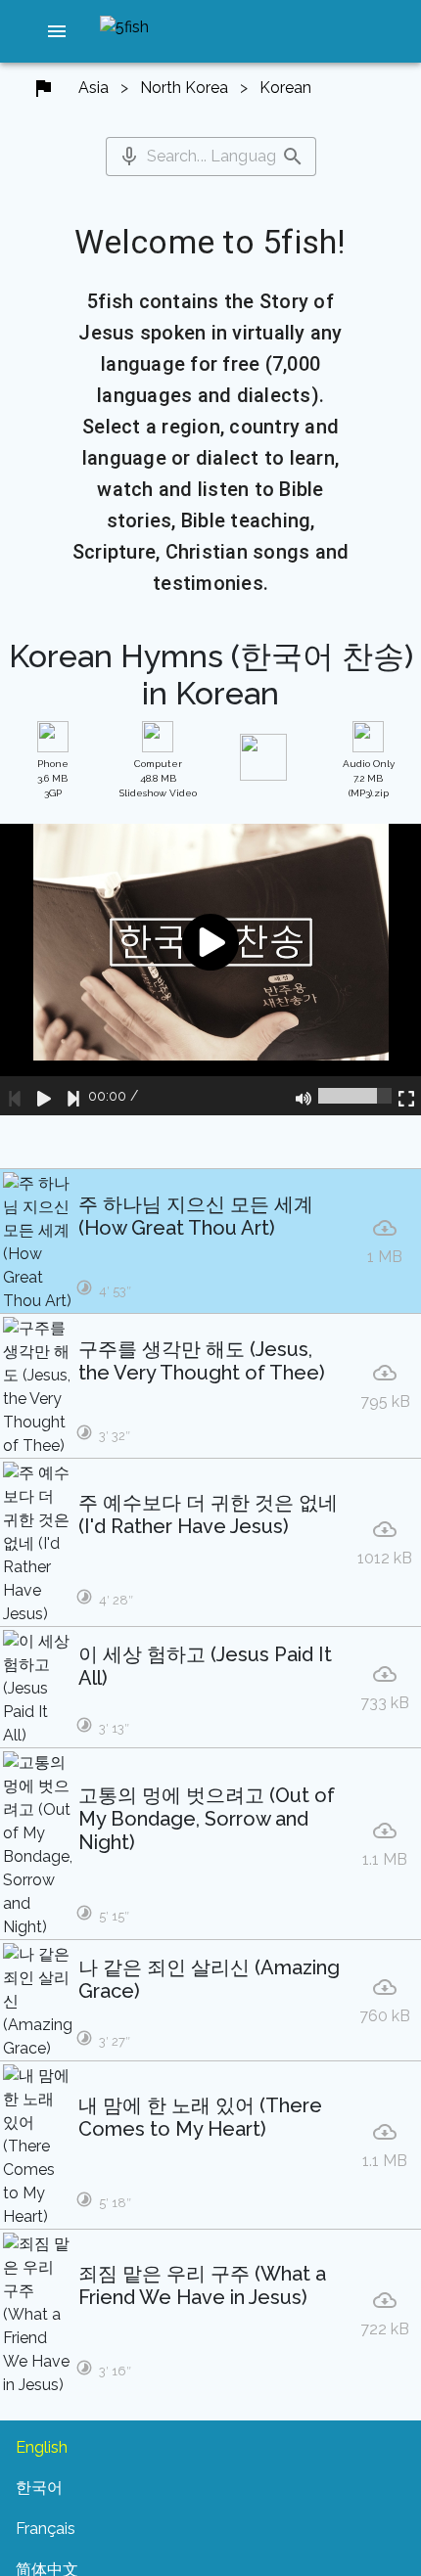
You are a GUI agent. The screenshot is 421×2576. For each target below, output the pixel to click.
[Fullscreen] (406, 1096)
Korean (285, 88)
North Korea (184, 88)
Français (46, 2529)
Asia (94, 88)
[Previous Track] (15, 1096)
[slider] (355, 1096)
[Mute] (304, 1096)
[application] (210, 970)
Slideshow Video (158, 778)
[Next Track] (73, 1096)
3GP (53, 778)
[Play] (44, 1096)
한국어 (39, 2487)
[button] (57, 31)
